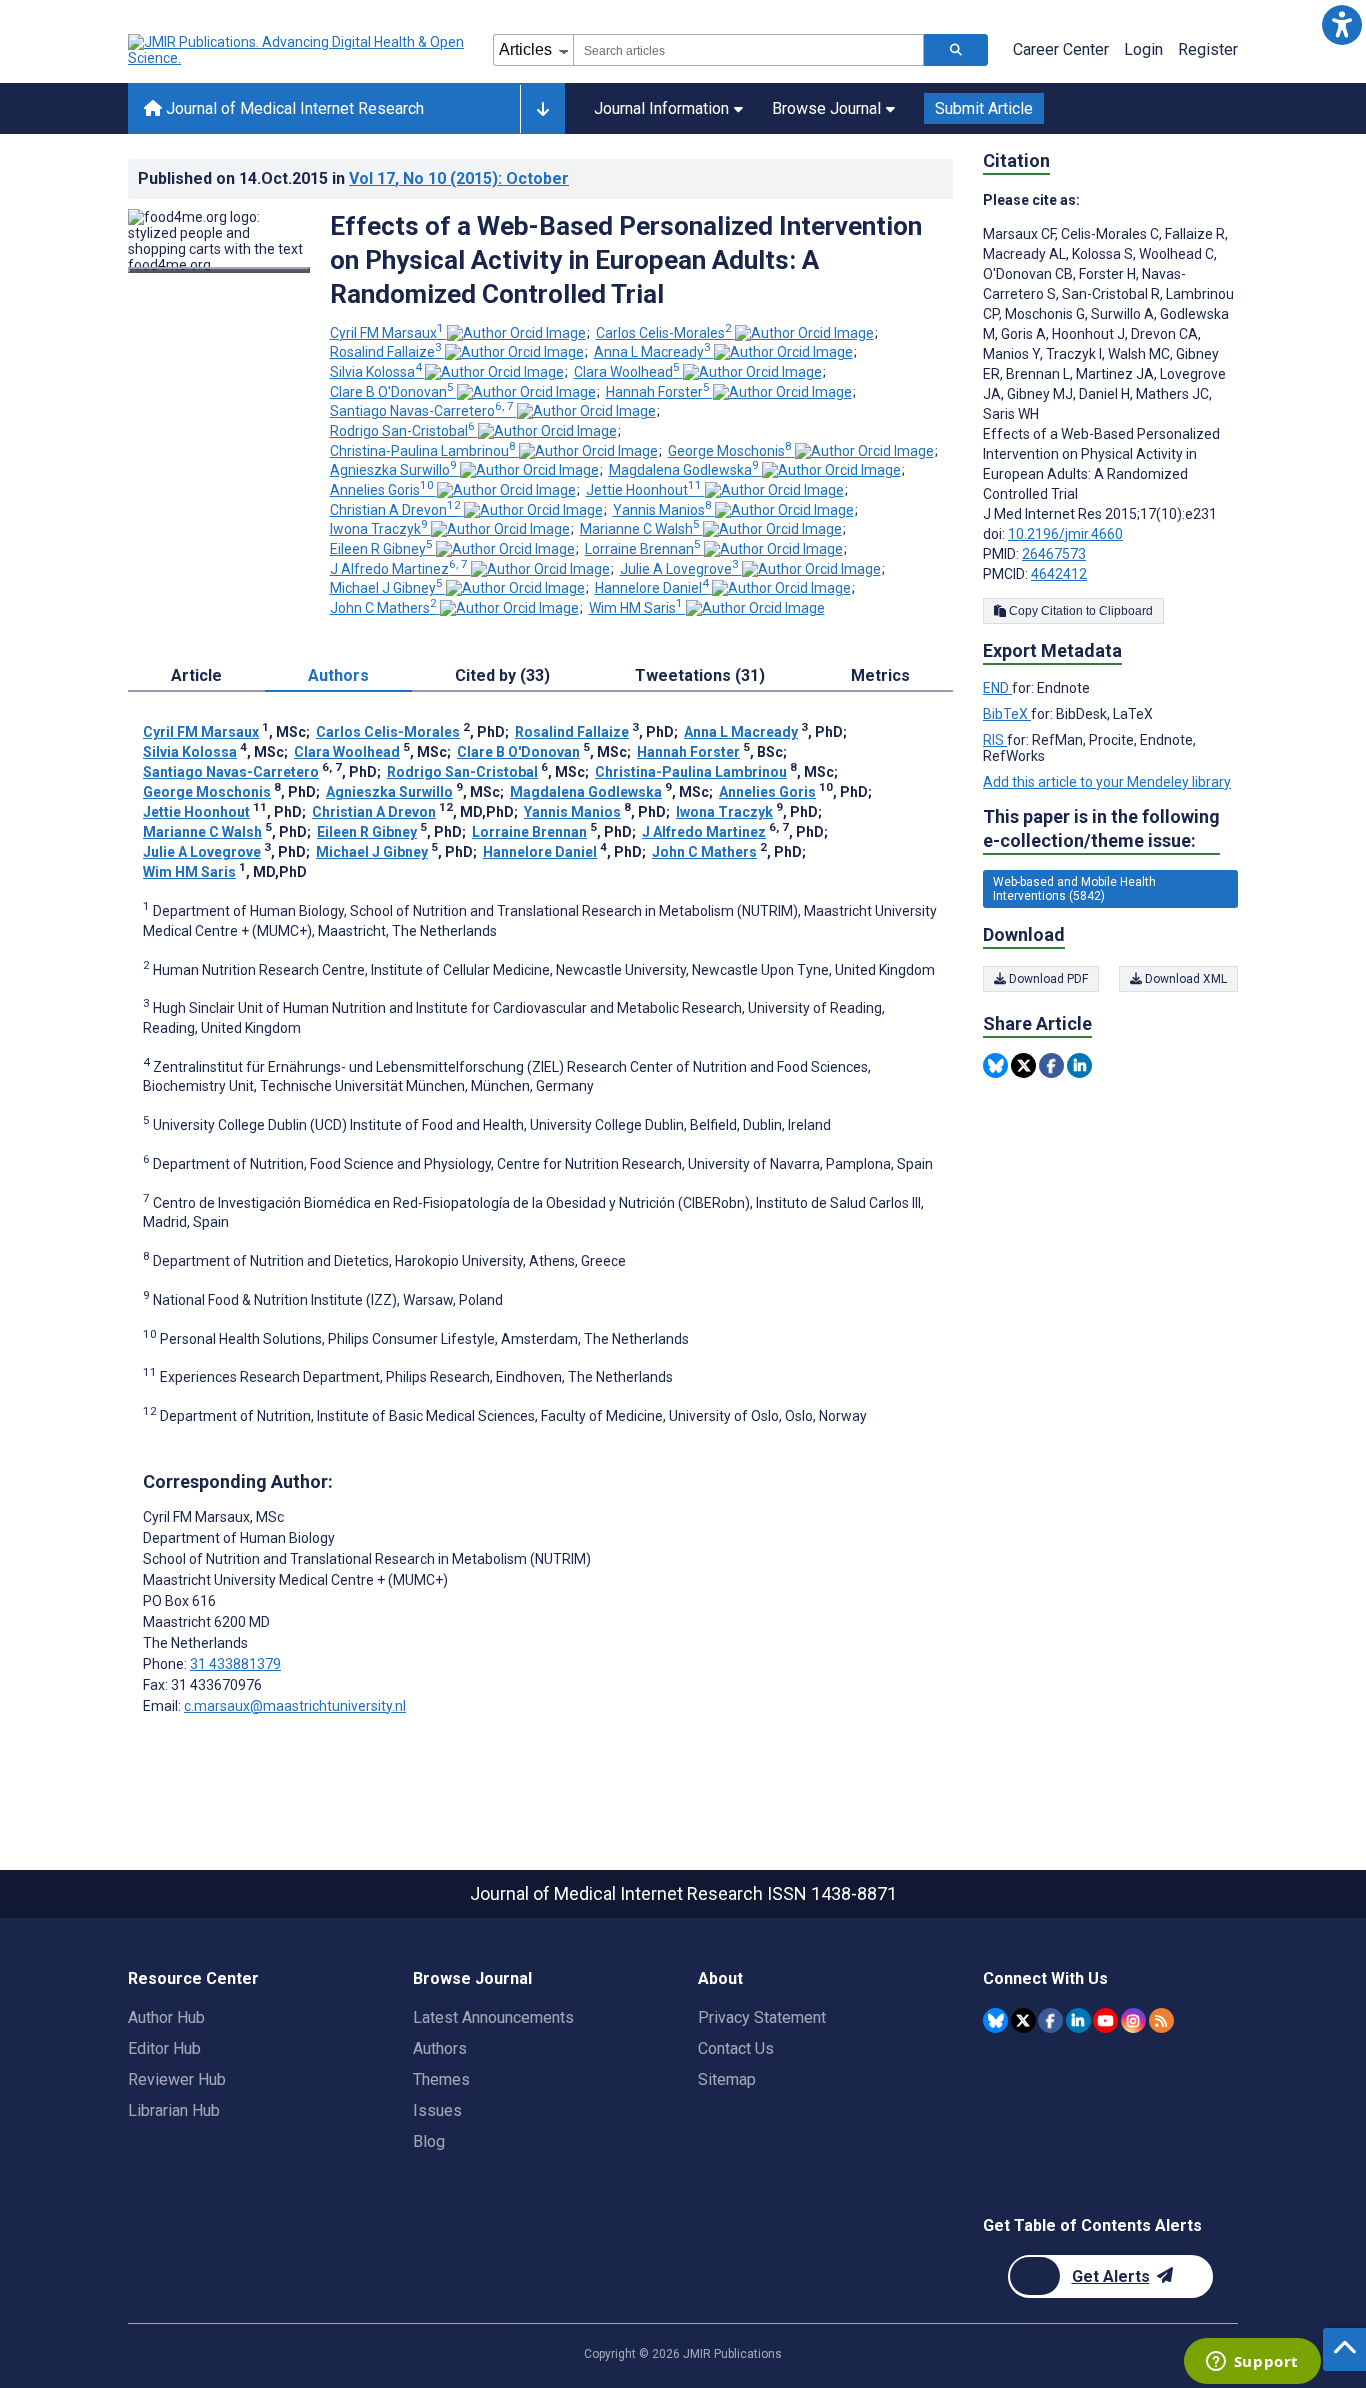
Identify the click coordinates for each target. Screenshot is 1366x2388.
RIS (995, 740)
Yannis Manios (662, 510)
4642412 (1059, 574)
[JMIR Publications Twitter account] (1023, 2020)
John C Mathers (383, 608)
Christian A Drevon (395, 510)
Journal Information (661, 108)
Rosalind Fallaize (386, 352)
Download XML (1184, 979)
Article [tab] (196, 675)
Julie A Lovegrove (679, 569)
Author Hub (166, 2017)
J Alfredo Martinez (399, 569)
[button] (1341, 24)
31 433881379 (235, 1664)
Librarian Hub (174, 2110)
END (997, 688)
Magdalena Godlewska (684, 470)
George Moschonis (730, 451)
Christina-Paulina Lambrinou (423, 451)
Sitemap (727, 2079)
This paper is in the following (1101, 828)
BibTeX (1007, 714)
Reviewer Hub (177, 2079)
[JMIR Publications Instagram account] (1133, 2020)
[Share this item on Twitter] (1023, 1065)
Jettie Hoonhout (644, 490)
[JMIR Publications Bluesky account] (995, 2020)
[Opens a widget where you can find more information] (1252, 2363)
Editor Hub (164, 2048)
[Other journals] (542, 109)
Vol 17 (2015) (459, 178)
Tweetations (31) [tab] (700, 675)
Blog (429, 2141)
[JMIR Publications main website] (298, 50)
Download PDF (1047, 979)
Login (1143, 49)
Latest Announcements (493, 2017)
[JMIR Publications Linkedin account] (1078, 2020)
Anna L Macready (652, 352)
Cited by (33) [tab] (502, 675)
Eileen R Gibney (381, 549)
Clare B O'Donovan (392, 392)
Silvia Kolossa (376, 372)
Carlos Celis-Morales (664, 333)
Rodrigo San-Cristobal (402, 431)
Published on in (353, 178)
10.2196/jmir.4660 (1065, 534)
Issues (437, 2110)
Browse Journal (826, 108)
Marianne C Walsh (640, 529)
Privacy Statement (762, 2017)
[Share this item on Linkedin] (1079, 1065)
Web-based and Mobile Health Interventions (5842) (1074, 889)
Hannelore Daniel (652, 588)
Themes (441, 2079)
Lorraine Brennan (643, 549)
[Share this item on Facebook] (1051, 1065)
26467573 (1054, 554)
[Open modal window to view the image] (219, 270)
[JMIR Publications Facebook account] (1050, 2020)
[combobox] (748, 50)
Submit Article (984, 108)
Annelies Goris (382, 490)
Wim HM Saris (636, 608)
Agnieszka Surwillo (393, 470)
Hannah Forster (658, 392)
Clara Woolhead (627, 372)
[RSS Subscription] (1161, 2020)
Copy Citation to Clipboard (1079, 611)
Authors (440, 2048)
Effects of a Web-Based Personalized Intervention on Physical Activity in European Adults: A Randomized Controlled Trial (626, 260)
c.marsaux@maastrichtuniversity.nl (295, 1706)
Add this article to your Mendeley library (1107, 782)
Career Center (1061, 49)
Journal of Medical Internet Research (293, 108)
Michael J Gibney (386, 588)
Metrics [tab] (880, 675)
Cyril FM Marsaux (387, 333)
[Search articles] (956, 50)
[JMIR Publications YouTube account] (1105, 2020)
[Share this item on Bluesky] (995, 1065)
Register (1208, 49)
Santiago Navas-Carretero (422, 411)
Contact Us (736, 2048)
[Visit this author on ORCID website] (516, 333)
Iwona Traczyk (379, 529)
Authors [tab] (338, 675)
